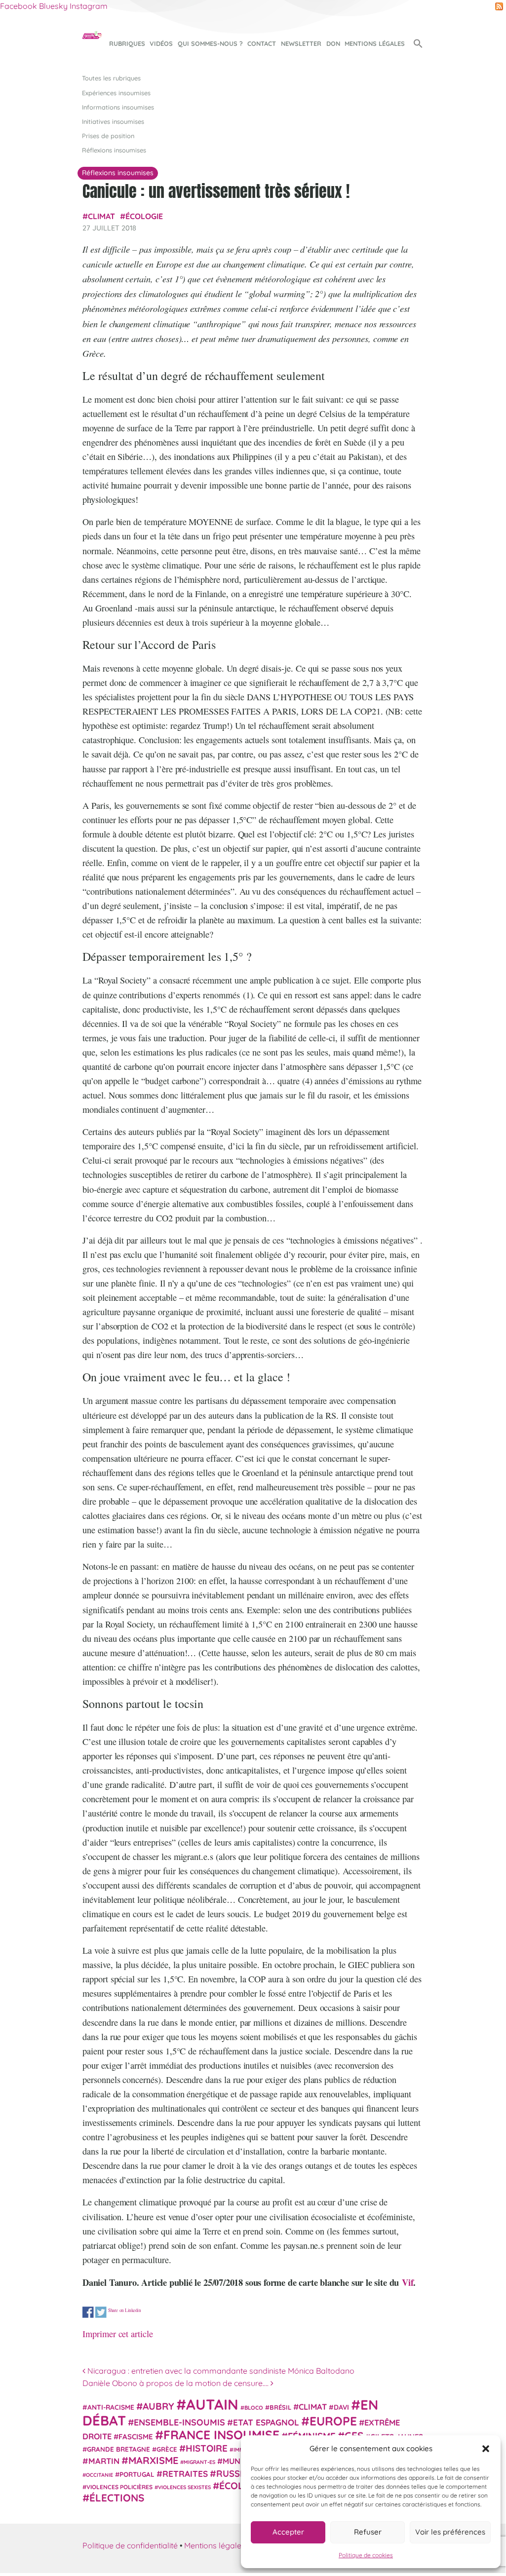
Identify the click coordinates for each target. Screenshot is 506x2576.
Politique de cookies (366, 2555)
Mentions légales (375, 43)
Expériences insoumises (116, 93)
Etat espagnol (266, 2422)
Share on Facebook (88, 2312)
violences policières (119, 2487)
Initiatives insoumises (113, 121)
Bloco (254, 2408)
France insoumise (221, 2435)
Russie (232, 2474)
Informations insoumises (118, 107)
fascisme (136, 2437)
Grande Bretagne (118, 2449)
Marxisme (153, 2460)
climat (101, 216)
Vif (408, 2282)
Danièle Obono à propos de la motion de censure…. (176, 2383)
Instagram (89, 6)
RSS (499, 6)
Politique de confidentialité (130, 2545)
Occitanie (99, 2475)
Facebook (19, 6)
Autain (212, 2404)
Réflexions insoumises (114, 150)
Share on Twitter (101, 2312)
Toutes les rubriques (111, 78)
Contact (262, 43)
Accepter (288, 2532)
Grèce (167, 2449)
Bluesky (53, 6)
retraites (185, 2474)
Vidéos (161, 43)
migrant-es (199, 2462)
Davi (341, 2407)
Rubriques (127, 43)
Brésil (280, 2407)
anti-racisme (111, 2407)
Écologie (144, 216)
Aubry (158, 2406)
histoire (207, 2448)
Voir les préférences (450, 2532)
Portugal (137, 2474)
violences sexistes (184, 2487)
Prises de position (108, 136)
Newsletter (301, 43)
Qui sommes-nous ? (210, 43)
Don (333, 43)
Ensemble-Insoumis (179, 2422)
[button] (486, 2449)
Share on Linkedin (125, 2310)
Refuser (368, 2532)
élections (117, 2498)
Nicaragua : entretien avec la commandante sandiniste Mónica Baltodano (220, 2371)
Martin (104, 2461)
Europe (333, 2421)
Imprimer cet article (118, 2334)
